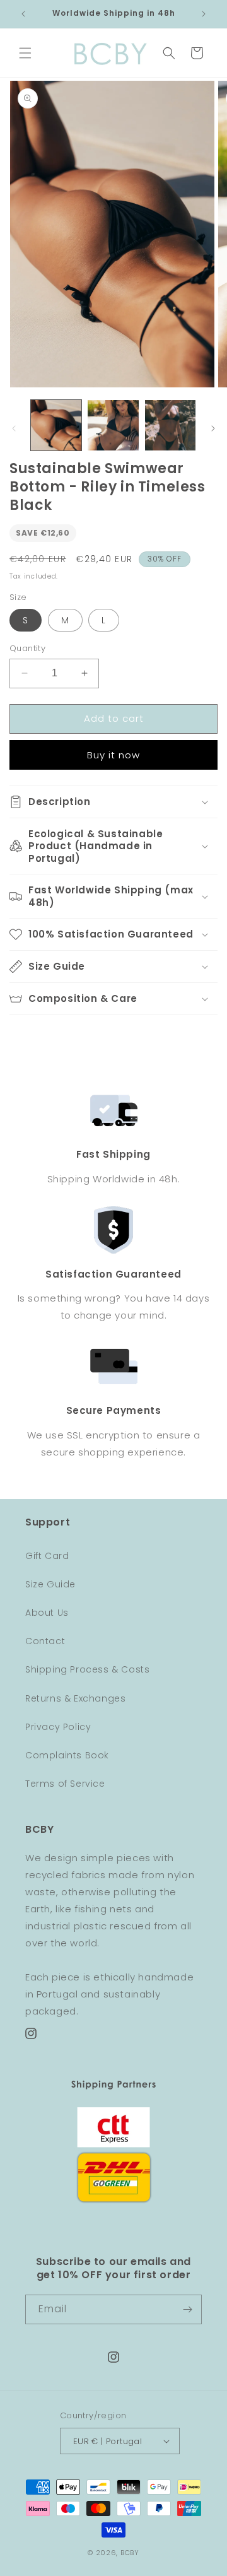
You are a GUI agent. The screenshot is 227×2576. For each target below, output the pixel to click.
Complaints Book (67, 1755)
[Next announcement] (204, 14)
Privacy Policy (58, 1727)
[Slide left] (14, 428)
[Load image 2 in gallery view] (113, 425)
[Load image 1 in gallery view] (56, 425)
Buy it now (113, 755)
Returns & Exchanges (75, 1698)
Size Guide (50, 1584)
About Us (47, 1613)
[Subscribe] (187, 2309)
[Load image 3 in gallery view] (170, 425)
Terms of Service (65, 1784)
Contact (45, 1641)
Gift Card (47, 1556)
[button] (25, 53)
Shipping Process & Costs (87, 1669)
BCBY (130, 2553)
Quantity (27, 648)
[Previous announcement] (23, 14)
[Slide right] (213, 428)
